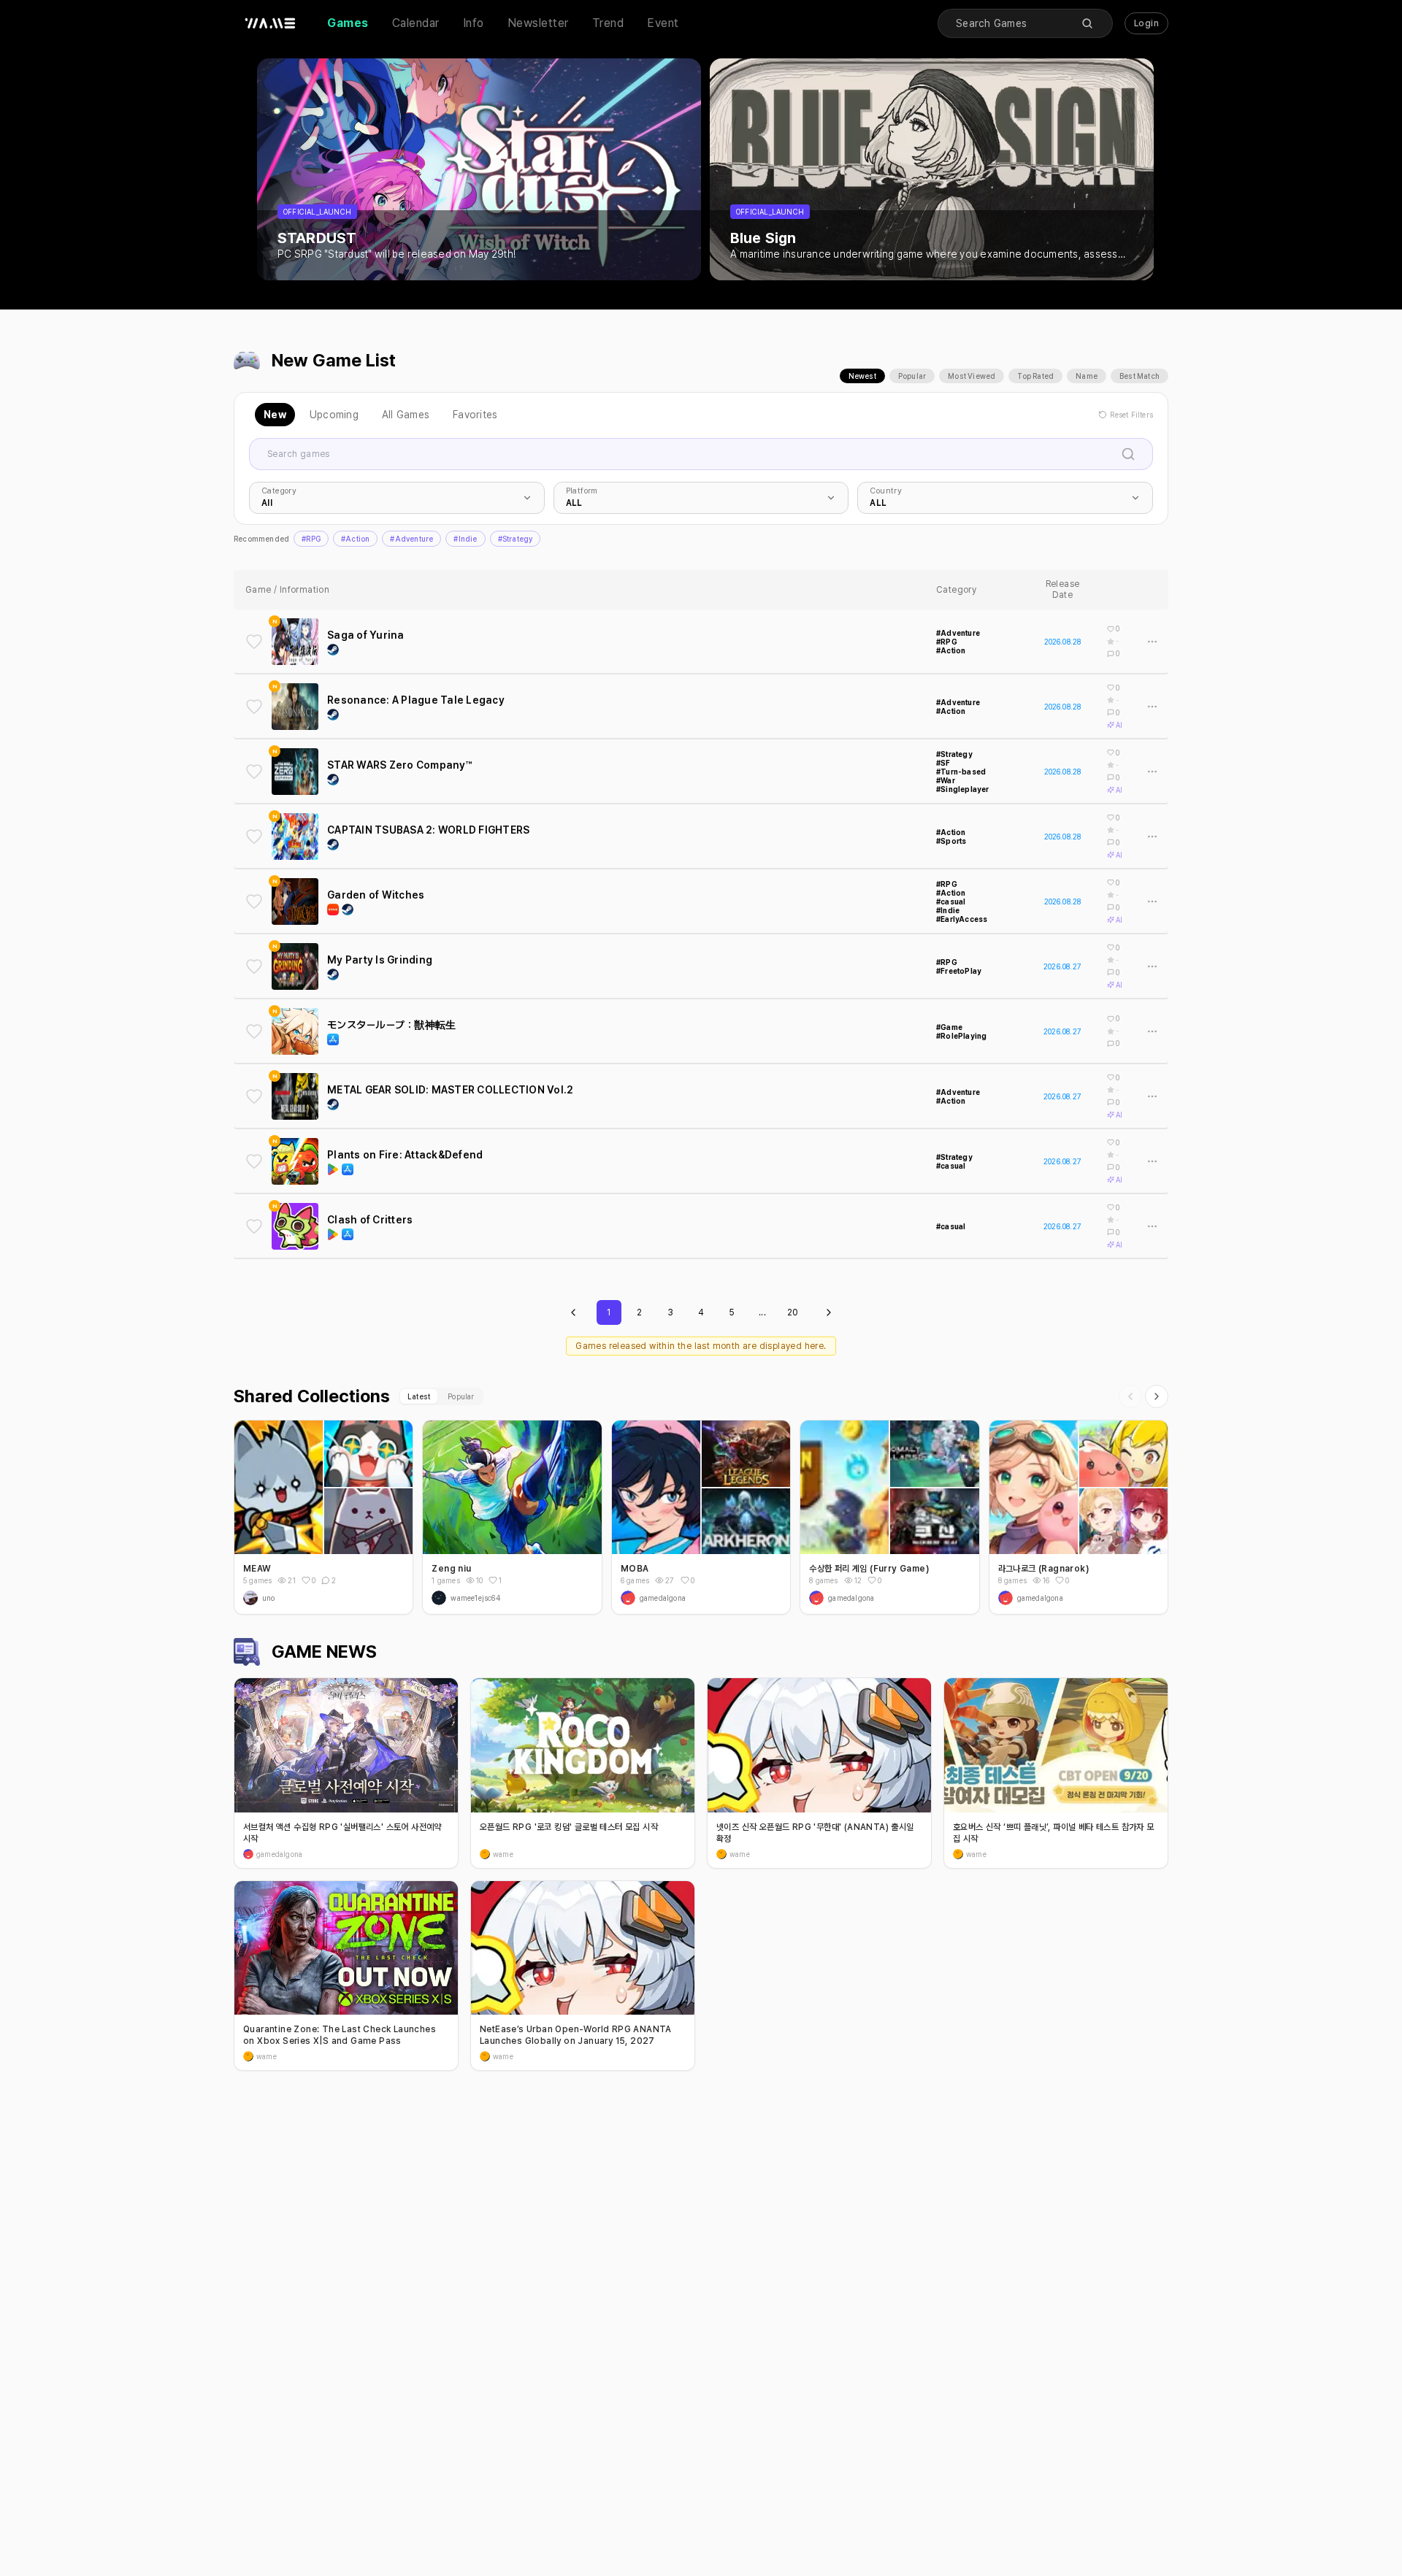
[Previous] (1130, 1396)
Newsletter (538, 23)
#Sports (951, 841)
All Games (406, 415)
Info (474, 23)
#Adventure (411, 539)
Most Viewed (972, 376)
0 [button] (314, 1580)
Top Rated (1035, 376)
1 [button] (500, 1580)
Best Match (1139, 376)
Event (663, 23)
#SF (943, 763)
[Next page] (829, 1312)
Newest (862, 376)
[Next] (1157, 1396)
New (275, 415)
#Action (355, 539)
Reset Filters (1131, 415)
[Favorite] (254, 642)
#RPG (311, 539)
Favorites (475, 415)
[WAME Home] (270, 23)
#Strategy (516, 539)
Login (1146, 23)
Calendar (416, 23)
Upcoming (334, 415)
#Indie (465, 539)
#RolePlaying (961, 1036)
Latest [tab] (419, 1396)
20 (793, 1312)
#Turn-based (961, 772)
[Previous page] (573, 1312)
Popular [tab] (461, 1396)
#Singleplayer (963, 789)
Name (1087, 376)
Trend (608, 23)
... (762, 1312)
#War (946, 780)
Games (348, 23)
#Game (949, 1027)
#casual (951, 901)
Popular (912, 376)
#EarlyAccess (962, 919)
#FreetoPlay (959, 971)
